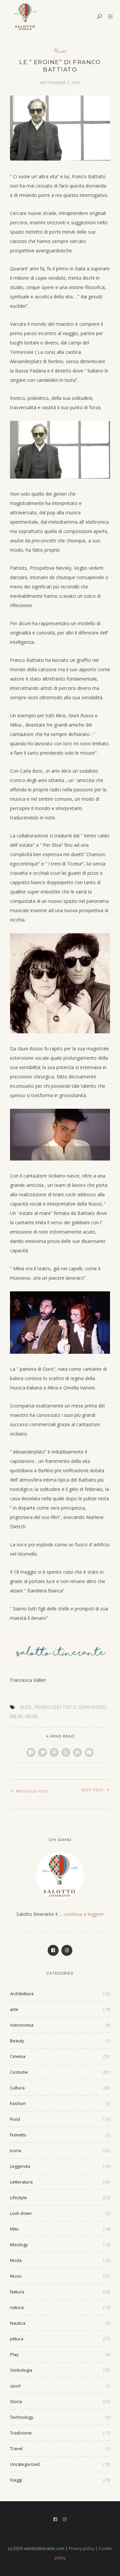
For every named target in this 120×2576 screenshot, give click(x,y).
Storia (16, 2401)
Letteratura (21, 2182)
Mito (14, 2229)
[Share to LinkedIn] (77, 1752)
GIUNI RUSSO (92, 1707)
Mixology (19, 2245)
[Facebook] (53, 1950)
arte (14, 2009)
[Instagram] (67, 1950)
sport (15, 2386)
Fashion (18, 2103)
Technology (22, 2417)
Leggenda (20, 2166)
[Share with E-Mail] (89, 1752)
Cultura (17, 2088)
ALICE (26, 1707)
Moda (16, 2260)
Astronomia (22, 2025)
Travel (16, 2449)
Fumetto (18, 2135)
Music (60, 51)
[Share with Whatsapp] (66, 1752)
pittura (17, 2339)
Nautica (18, 2323)
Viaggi (16, 2480)
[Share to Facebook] (31, 1752)
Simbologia (21, 2370)
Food (15, 2119)
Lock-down (21, 2213)
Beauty (17, 2041)
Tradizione (21, 2433)
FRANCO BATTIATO (55, 1707)
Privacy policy (81, 2548)
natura (17, 2307)
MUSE (32, 1717)
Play (14, 2354)
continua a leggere (84, 1914)
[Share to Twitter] (42, 1752)
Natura (17, 2292)
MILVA (16, 1717)
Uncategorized (25, 2464)
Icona (15, 2150)
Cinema (18, 2056)
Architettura (22, 1994)
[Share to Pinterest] (54, 1752)
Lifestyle (18, 2198)
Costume (19, 2072)
